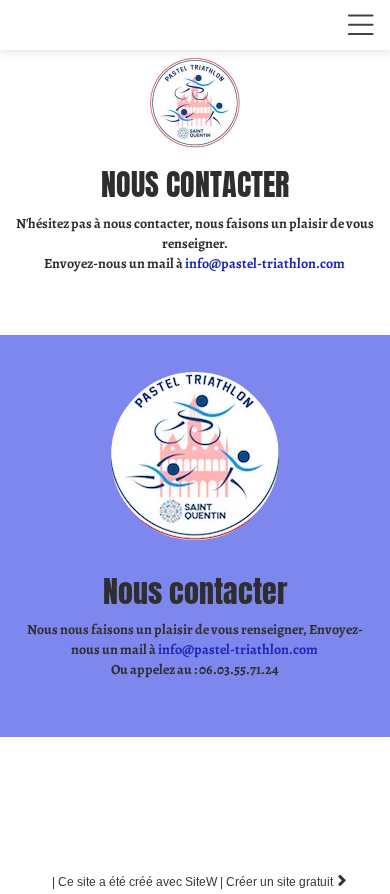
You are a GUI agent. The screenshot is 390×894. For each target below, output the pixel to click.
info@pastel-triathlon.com (266, 263)
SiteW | (139, 882)
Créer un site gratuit (287, 882)
